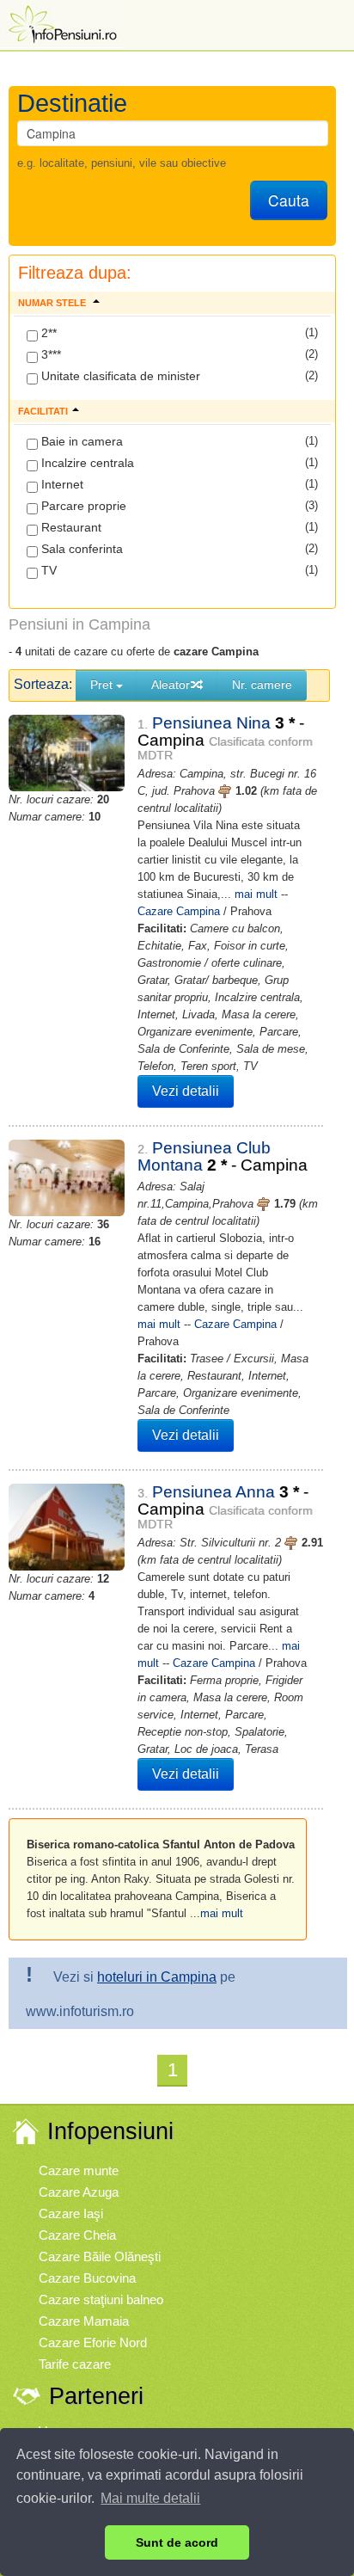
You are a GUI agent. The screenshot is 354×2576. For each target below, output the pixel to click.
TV (47, 570)
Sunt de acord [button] (177, 2542)
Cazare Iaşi (71, 2213)
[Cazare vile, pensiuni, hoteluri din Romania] (61, 23)
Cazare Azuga (79, 2192)
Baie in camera (80, 441)
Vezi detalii (186, 1091)
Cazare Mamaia (84, 2321)
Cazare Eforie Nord (93, 2342)
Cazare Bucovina (87, 2278)
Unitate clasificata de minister (119, 376)
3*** (49, 354)
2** (47, 333)
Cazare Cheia (77, 2235)
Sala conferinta (80, 549)
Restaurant (70, 527)
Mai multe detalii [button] (150, 2498)
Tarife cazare (75, 2364)
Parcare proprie (82, 506)
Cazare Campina (179, 911)
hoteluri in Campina (157, 1977)
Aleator (171, 685)
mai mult (256, 894)
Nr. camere (262, 685)
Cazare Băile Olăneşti (100, 2256)
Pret (103, 685)
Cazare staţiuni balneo (101, 2299)
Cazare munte (79, 2170)
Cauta (289, 200)
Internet (61, 484)
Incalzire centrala (86, 463)
